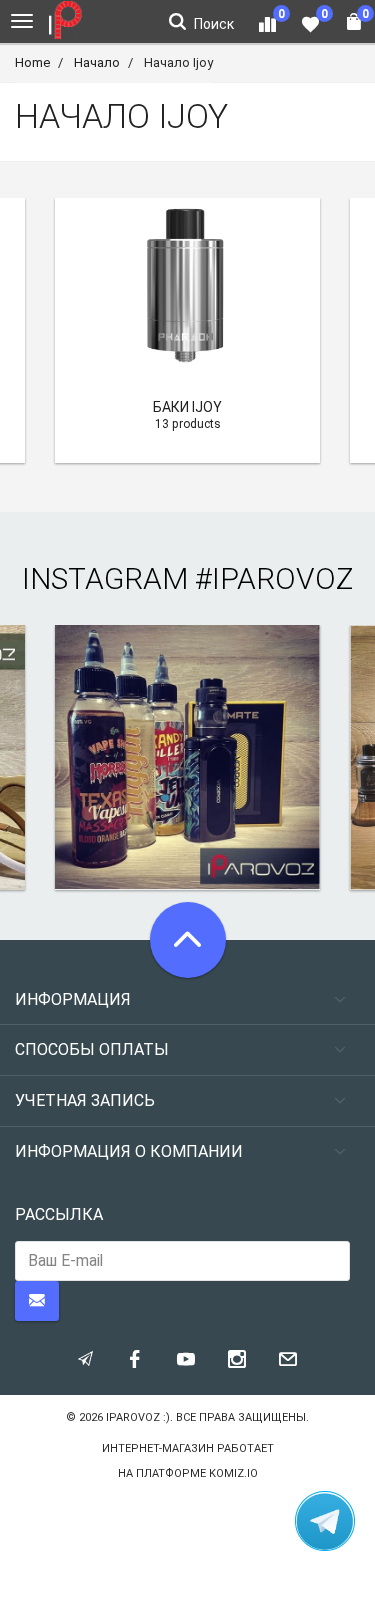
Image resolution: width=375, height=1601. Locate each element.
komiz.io (233, 1473)
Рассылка (59, 1214)
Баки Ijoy (187, 407)
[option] (187, 330)
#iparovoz (274, 578)
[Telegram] (325, 1521)
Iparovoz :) (138, 1417)
